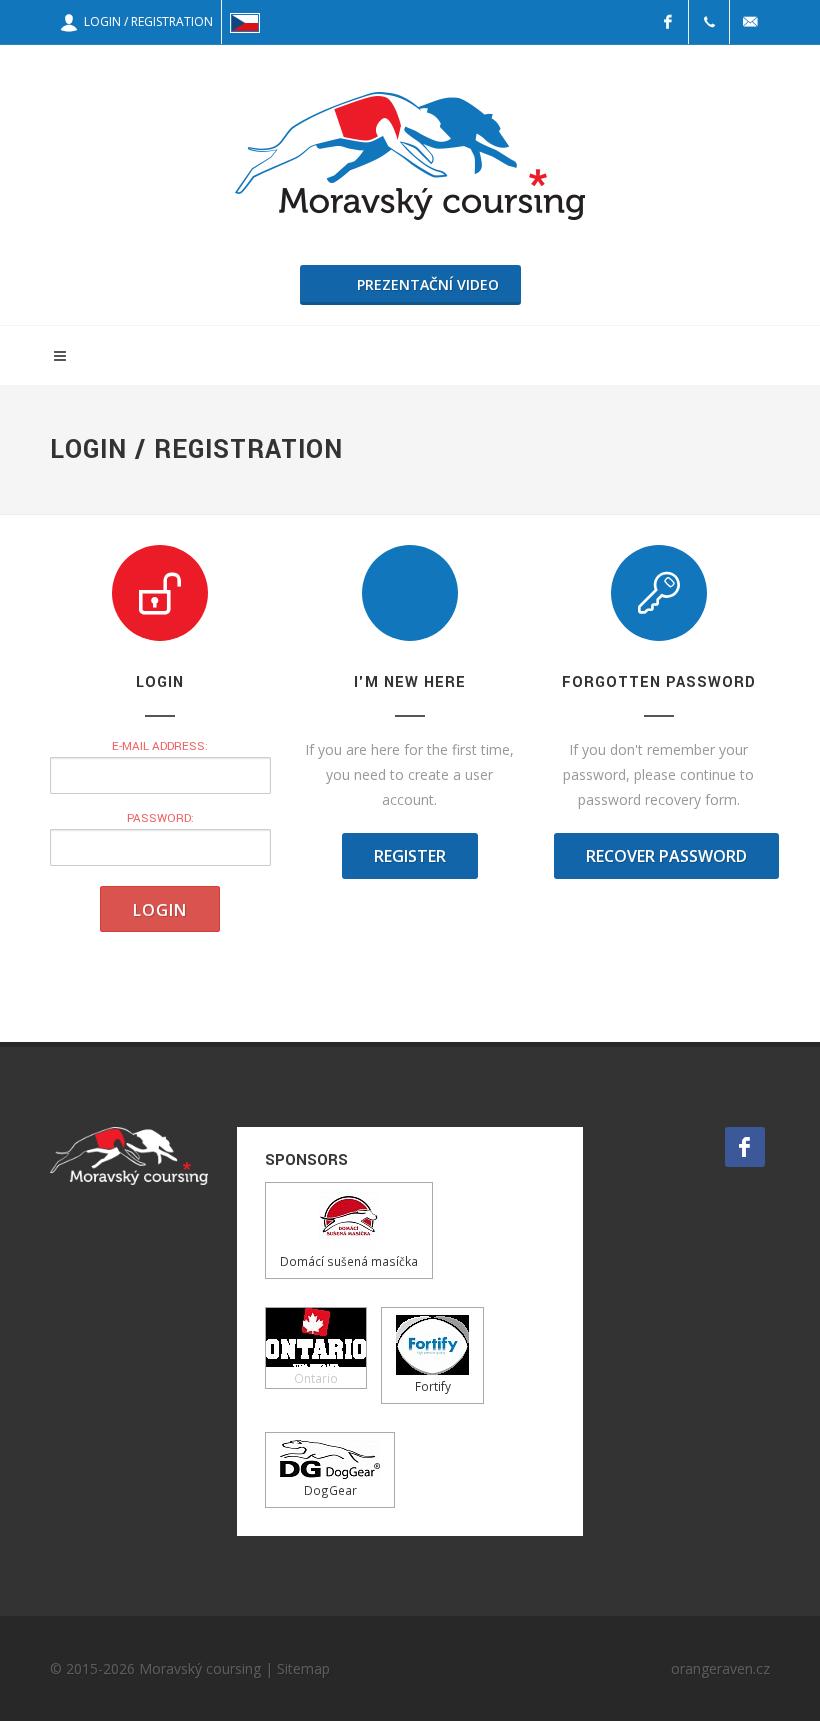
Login (160, 910)
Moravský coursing (200, 1668)
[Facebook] (668, 22)
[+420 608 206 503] (709, 22)
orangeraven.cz (720, 1668)
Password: (160, 818)
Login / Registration (145, 21)
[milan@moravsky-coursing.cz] (750, 22)
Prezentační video (428, 284)
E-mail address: (160, 746)
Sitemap (303, 1668)
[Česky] (245, 22)
